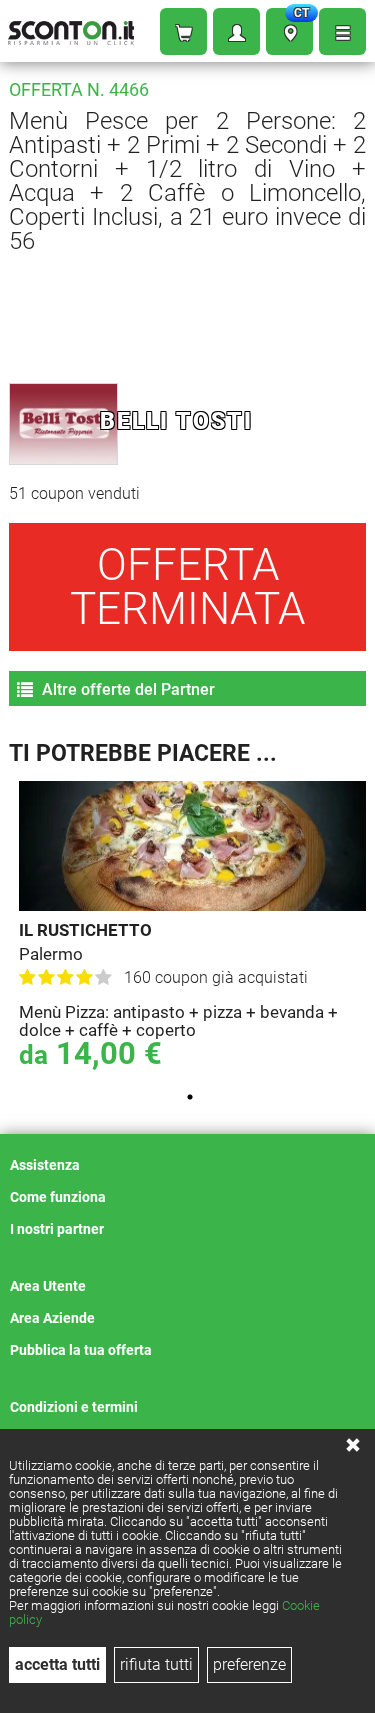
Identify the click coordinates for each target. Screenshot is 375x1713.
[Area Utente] (236, 31)
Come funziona (58, 1197)
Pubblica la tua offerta (81, 1350)
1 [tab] (190, 1097)
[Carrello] (183, 31)
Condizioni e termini (74, 1407)
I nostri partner (57, 1229)
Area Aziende (52, 1318)
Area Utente (48, 1286)
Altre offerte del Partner (126, 689)
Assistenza (45, 1165)
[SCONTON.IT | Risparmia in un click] (71, 28)
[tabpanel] (192, 928)
